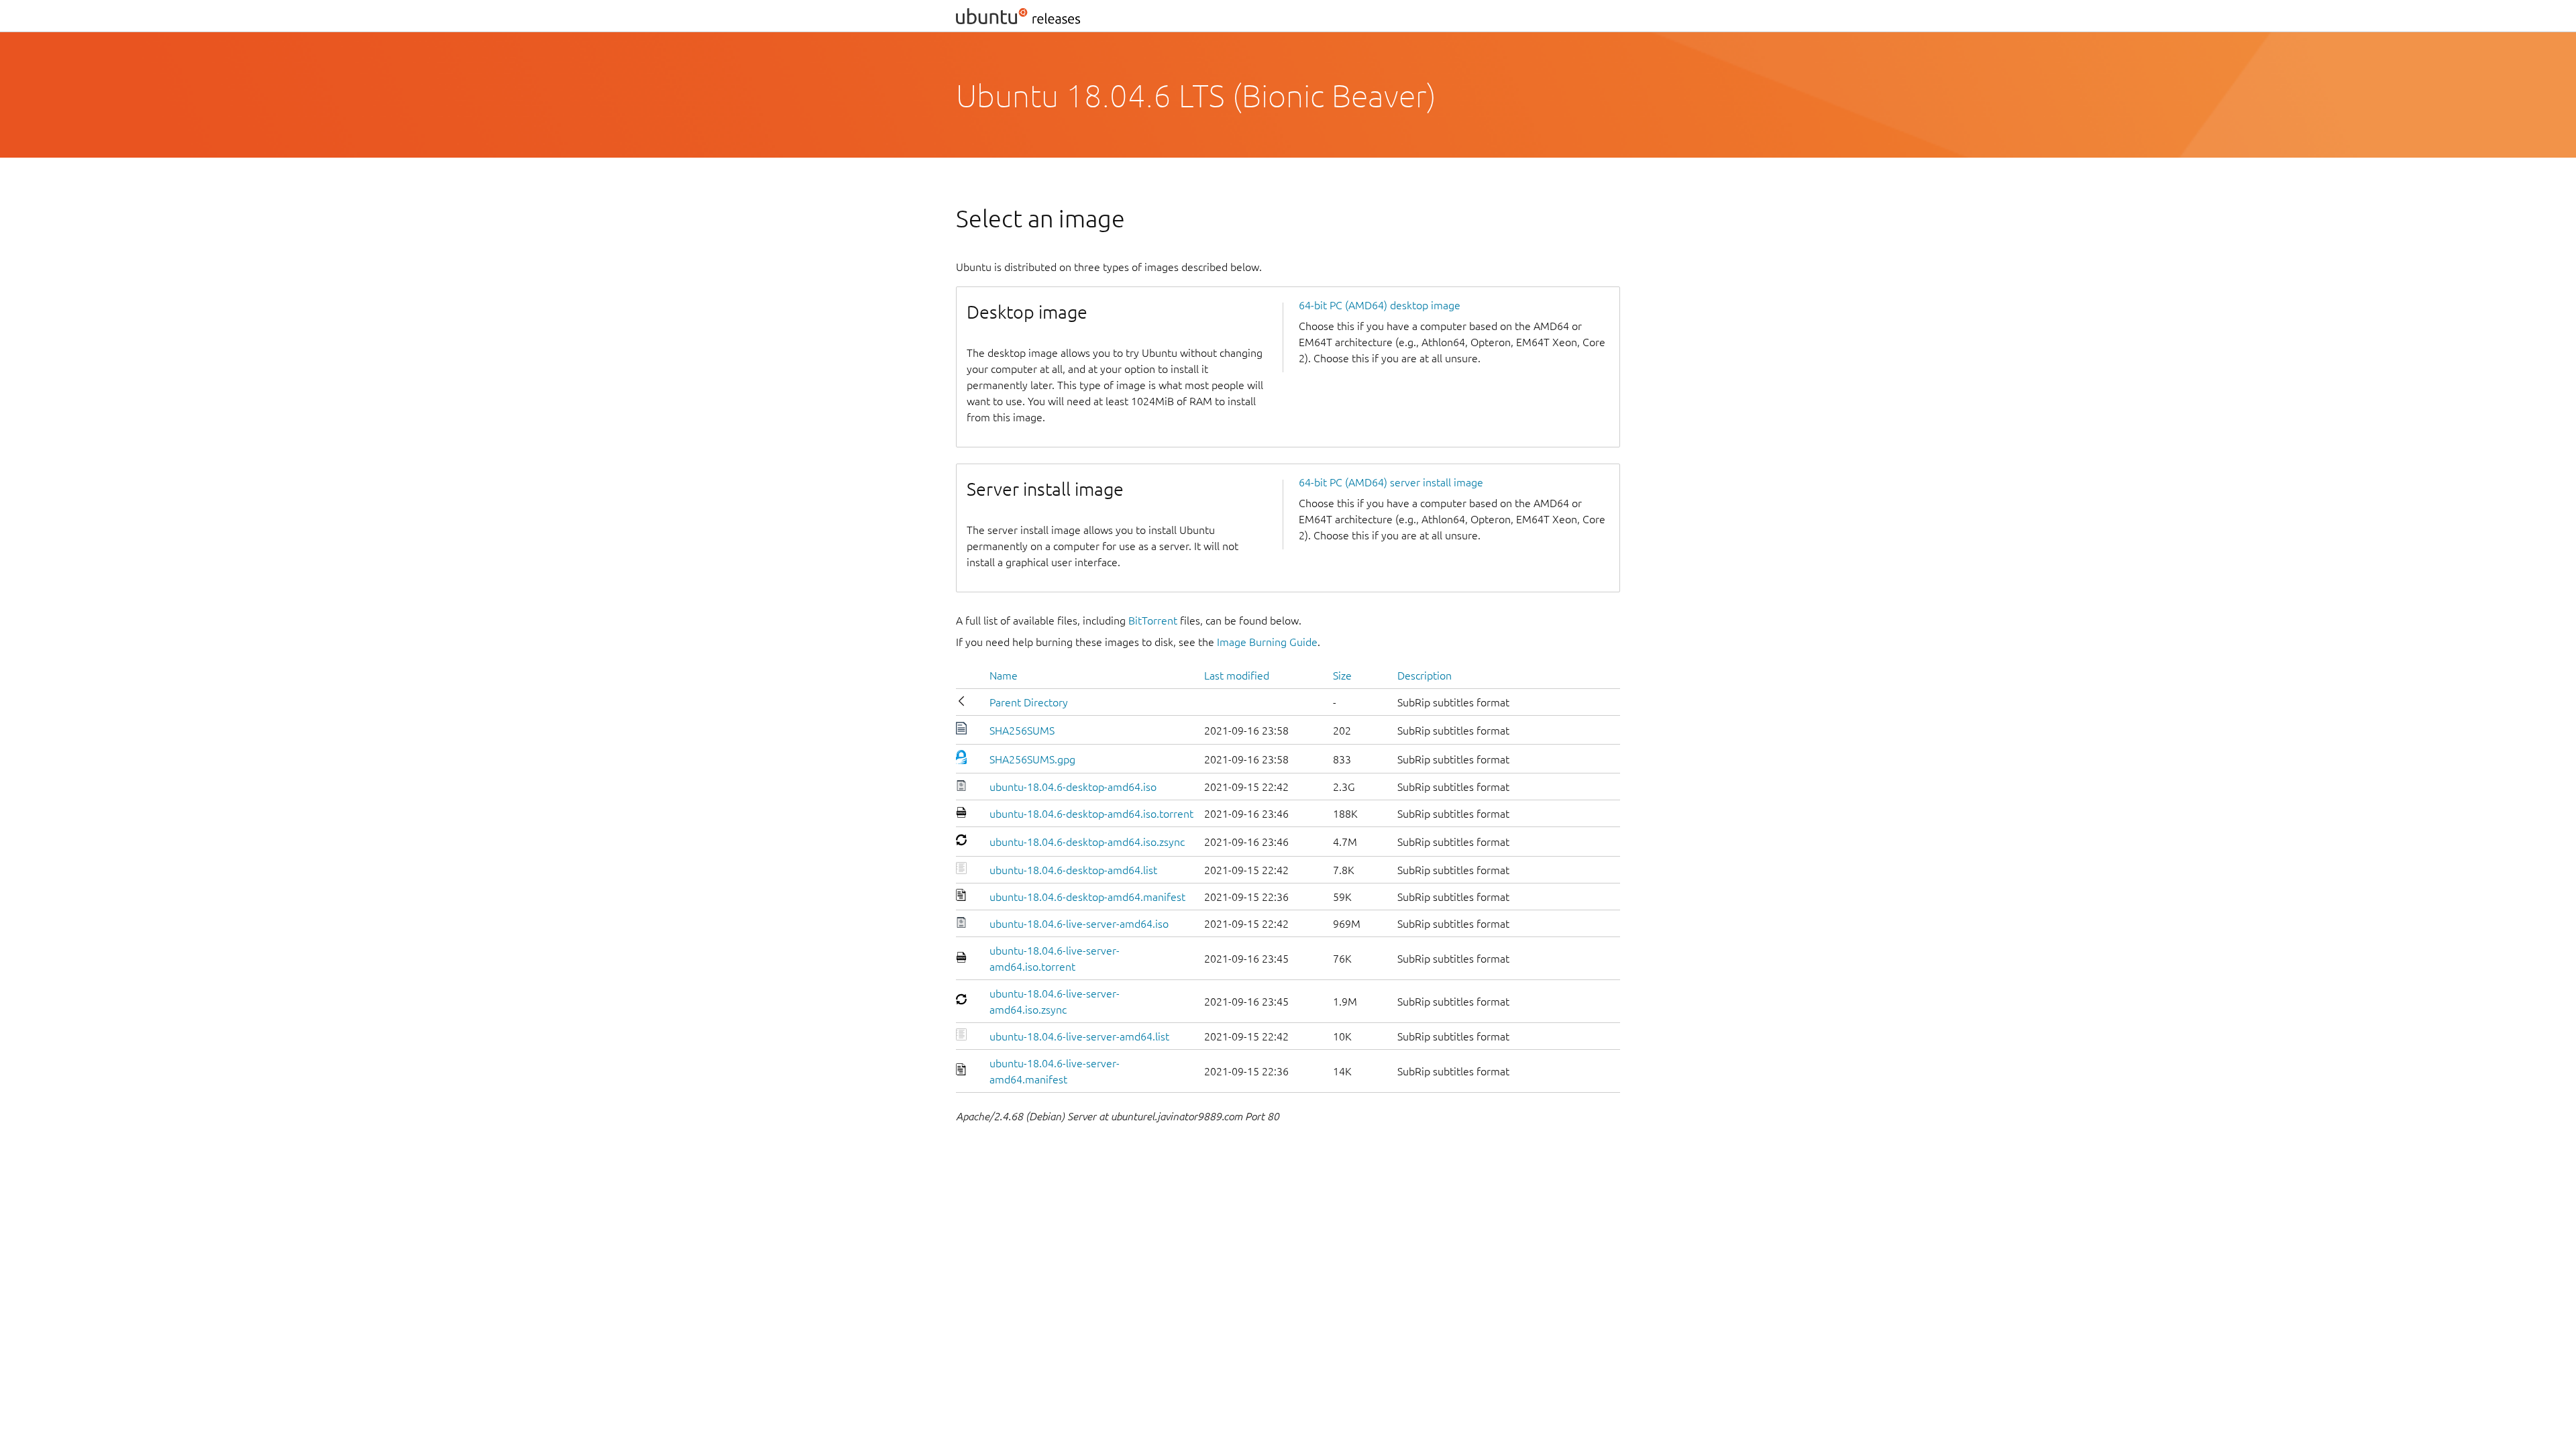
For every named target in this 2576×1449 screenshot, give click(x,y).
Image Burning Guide (1267, 642)
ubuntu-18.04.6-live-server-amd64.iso (1079, 924)
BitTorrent (1153, 621)
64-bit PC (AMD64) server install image (1391, 482)
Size (1342, 676)
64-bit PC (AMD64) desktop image (1380, 305)
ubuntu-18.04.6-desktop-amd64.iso (1073, 787)
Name (1004, 676)
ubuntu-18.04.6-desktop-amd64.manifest (1087, 897)
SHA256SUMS (1022, 731)
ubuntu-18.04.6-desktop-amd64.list (1073, 870)
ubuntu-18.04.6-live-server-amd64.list (1079, 1036)
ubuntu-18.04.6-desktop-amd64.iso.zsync (1087, 842)
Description (1425, 676)
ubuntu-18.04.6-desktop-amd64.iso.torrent (1091, 814)
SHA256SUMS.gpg (1032, 759)
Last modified (1237, 676)
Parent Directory (1029, 702)
